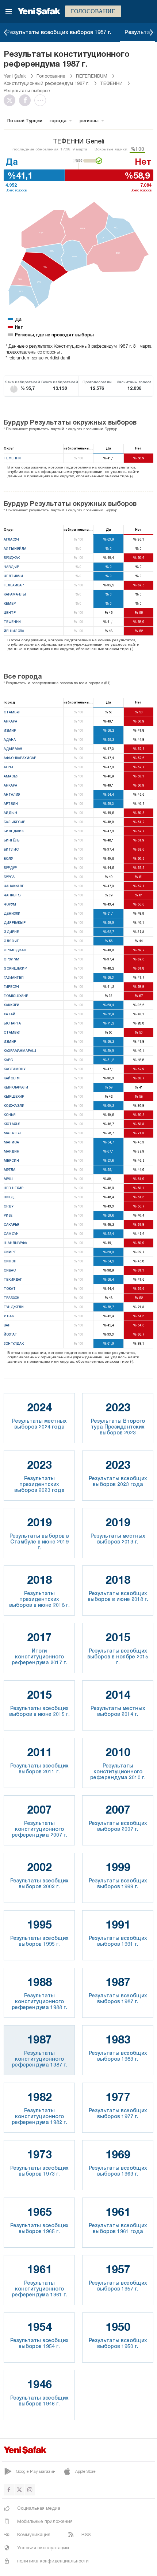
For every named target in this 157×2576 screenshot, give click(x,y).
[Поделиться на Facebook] (27, 100)
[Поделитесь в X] (11, 100)
